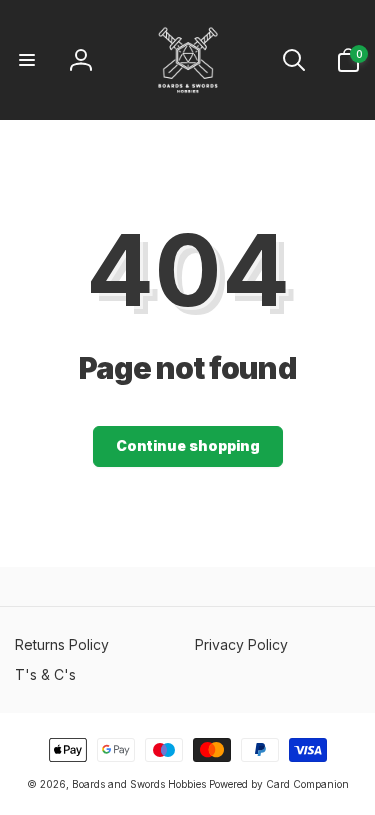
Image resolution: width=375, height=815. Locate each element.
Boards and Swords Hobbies (139, 784)
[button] (27, 60)
